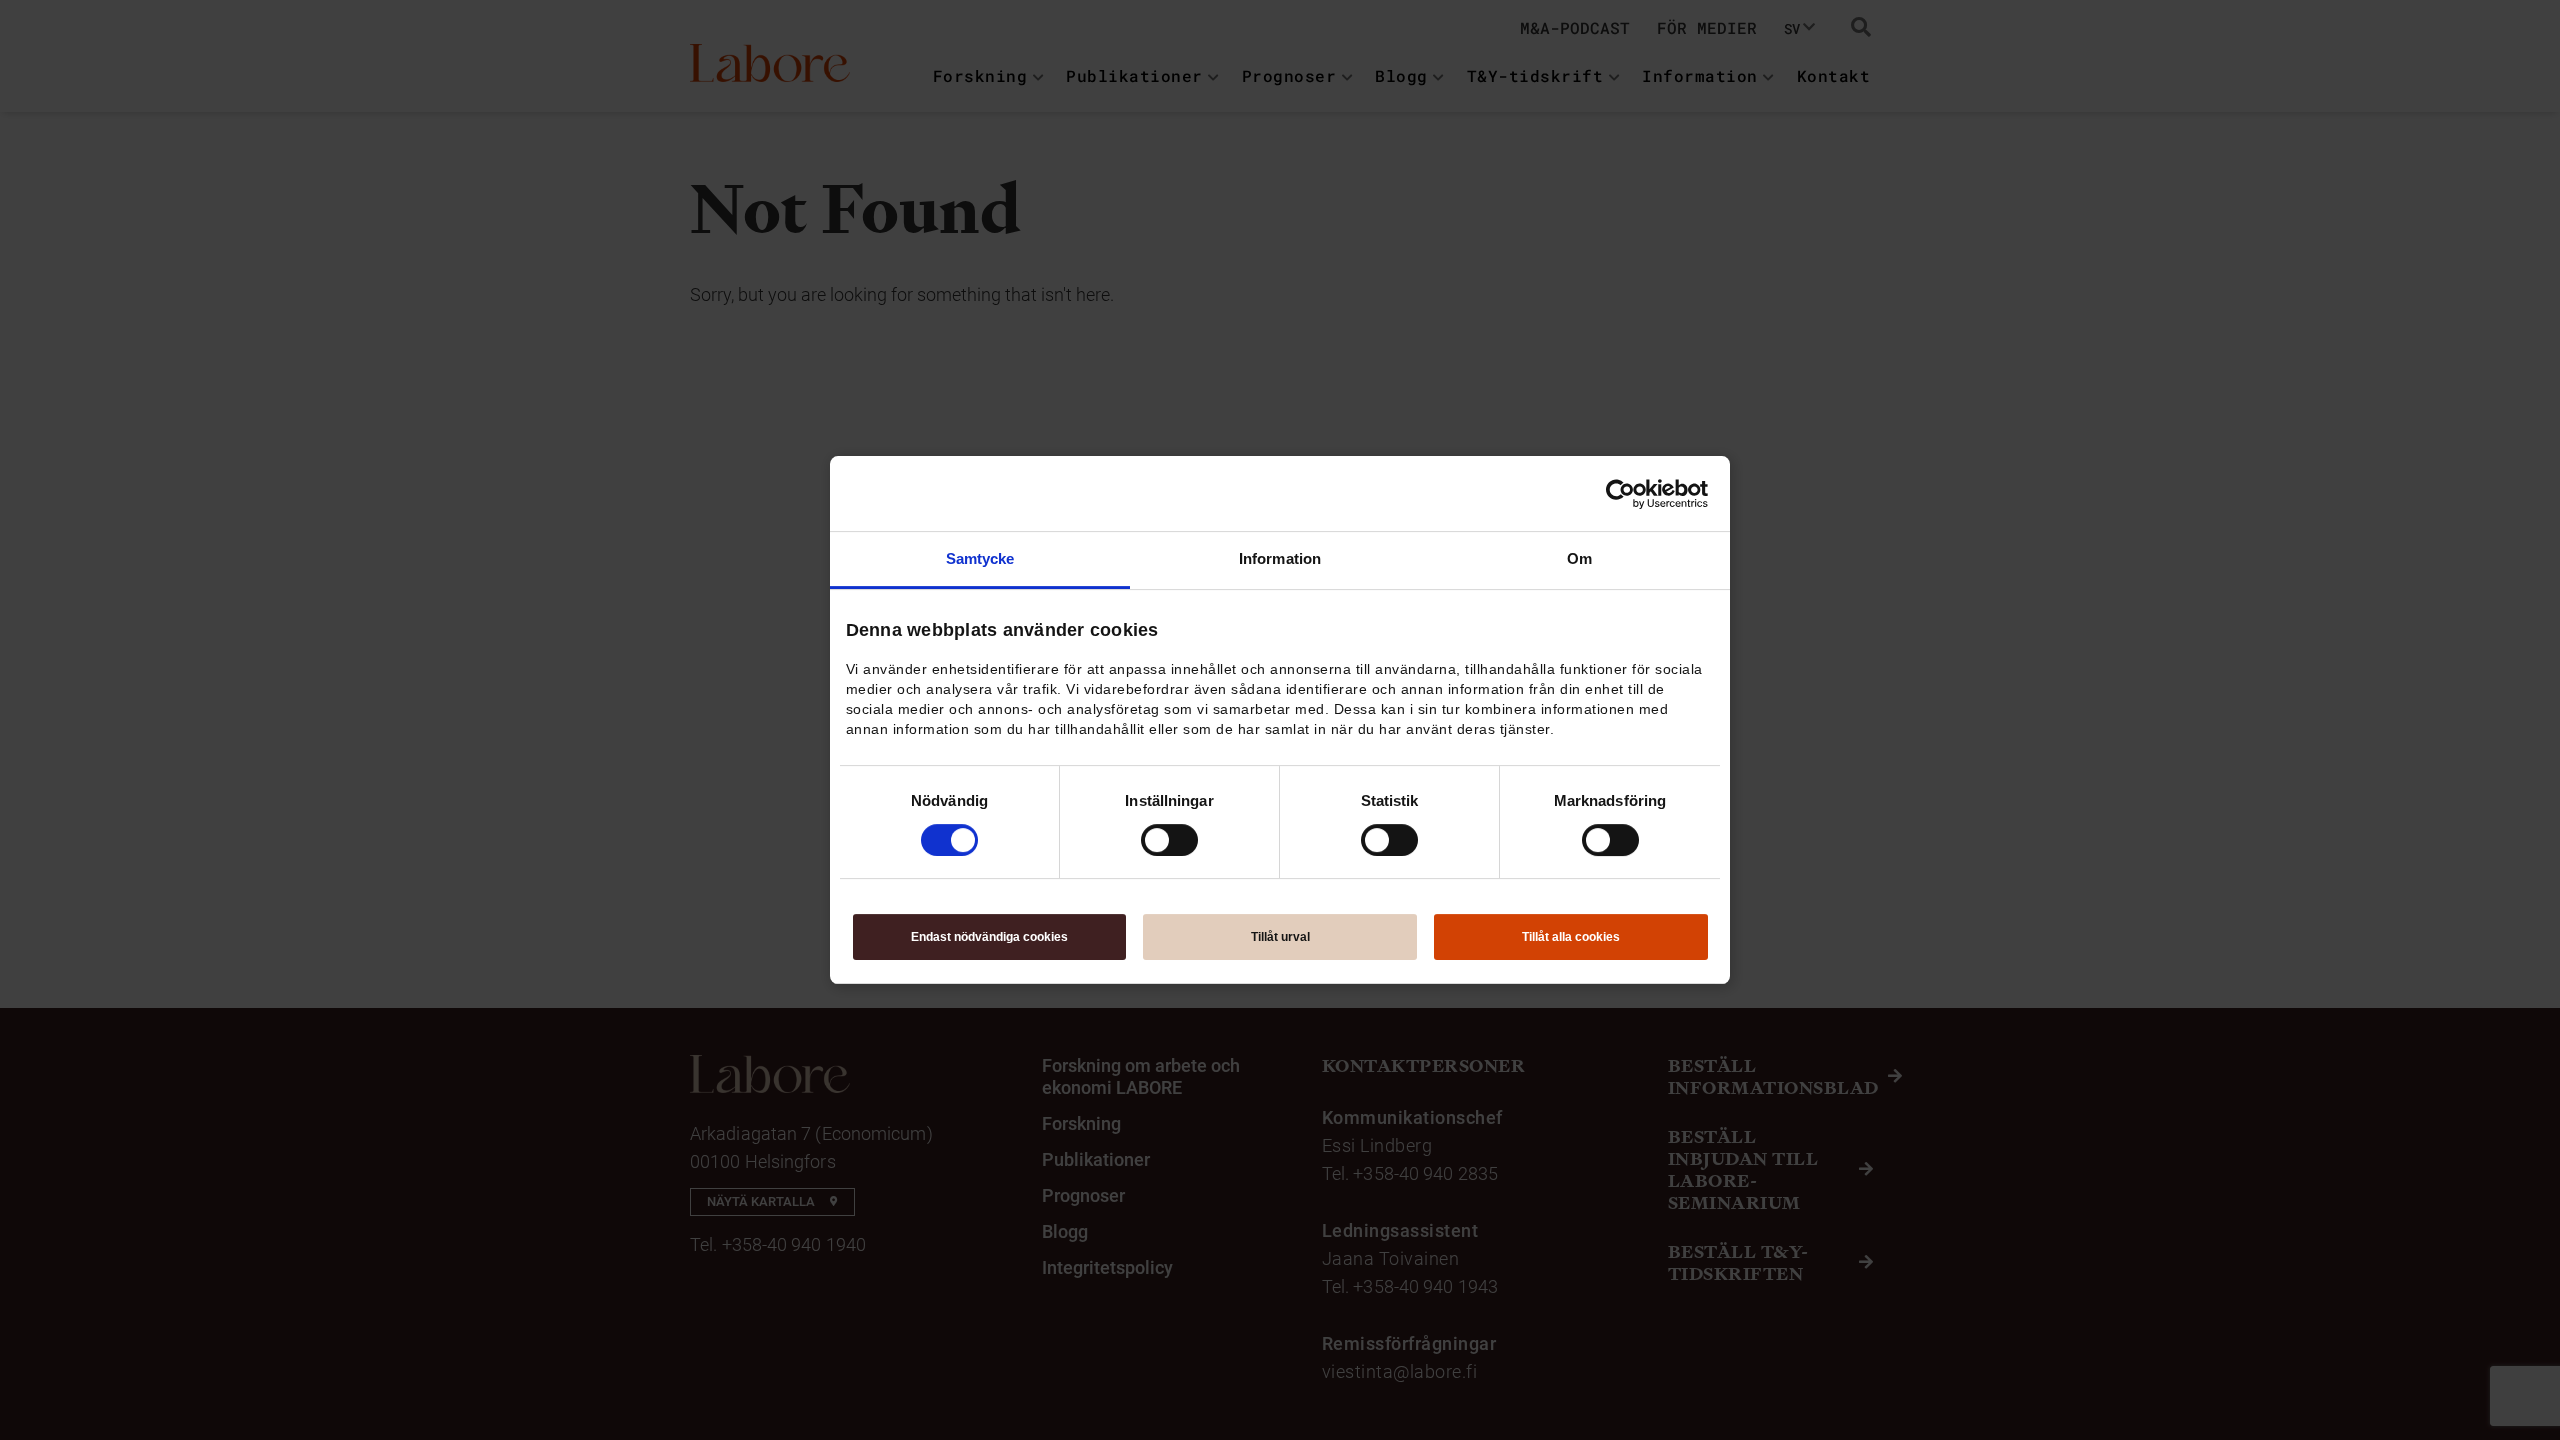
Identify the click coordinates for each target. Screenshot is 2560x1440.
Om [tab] (1579, 558)
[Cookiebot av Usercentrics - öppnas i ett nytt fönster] (1620, 494)
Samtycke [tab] (980, 558)
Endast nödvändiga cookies (989, 937)
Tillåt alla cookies (1571, 937)
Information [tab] (1280, 558)
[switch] (1169, 840)
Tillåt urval (1280, 937)
